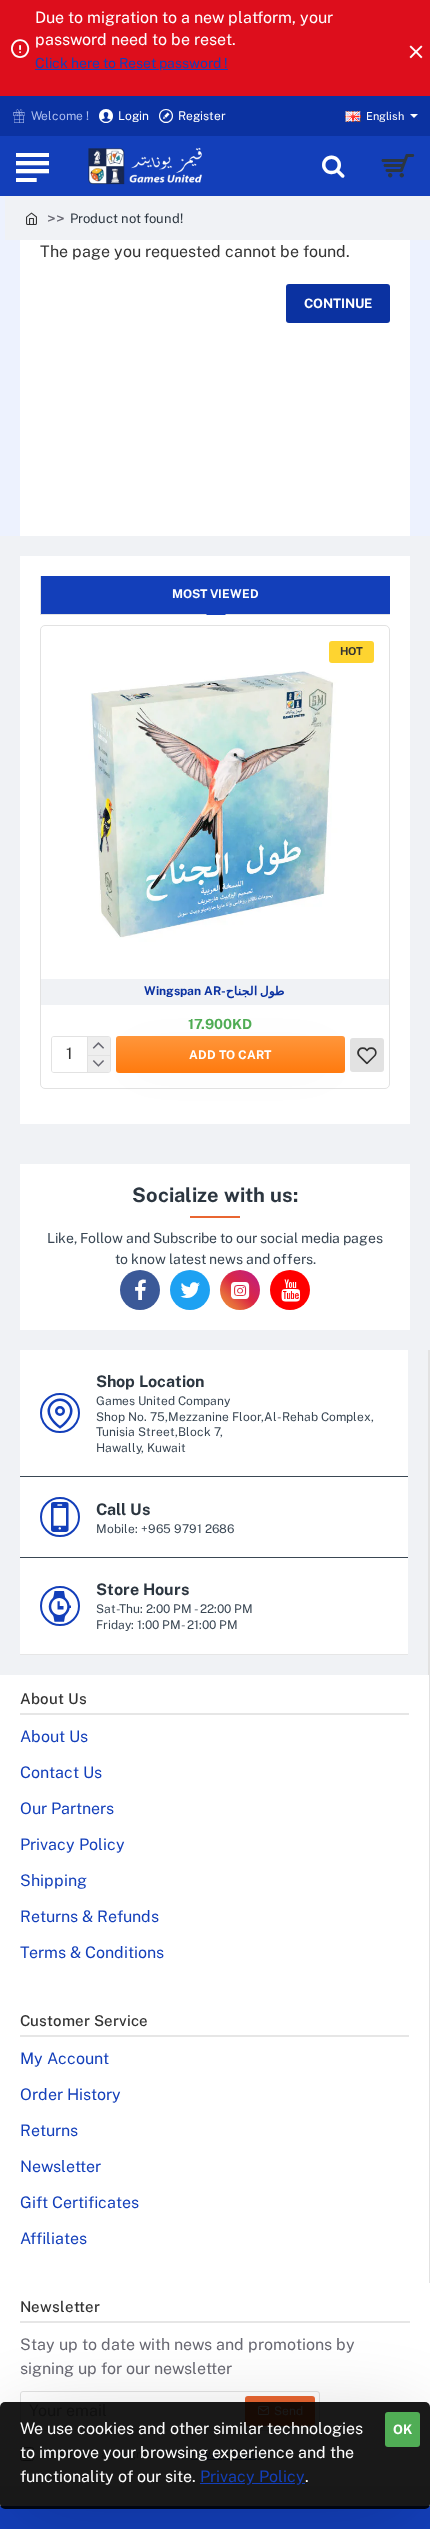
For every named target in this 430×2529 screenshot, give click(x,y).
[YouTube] (290, 1290)
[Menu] (32, 166)
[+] (98, 1046)
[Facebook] (140, 1290)
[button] (230, 1054)
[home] (31, 217)
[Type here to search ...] (332, 166)
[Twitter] (190, 1290)
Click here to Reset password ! (131, 63)
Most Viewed (215, 594)
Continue (338, 303)
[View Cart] (397, 166)
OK (402, 2429)
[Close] (416, 51)
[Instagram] (240, 1290)
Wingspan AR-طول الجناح (214, 991)
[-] (98, 1064)
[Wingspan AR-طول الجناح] (215, 800)
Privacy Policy (252, 2476)
